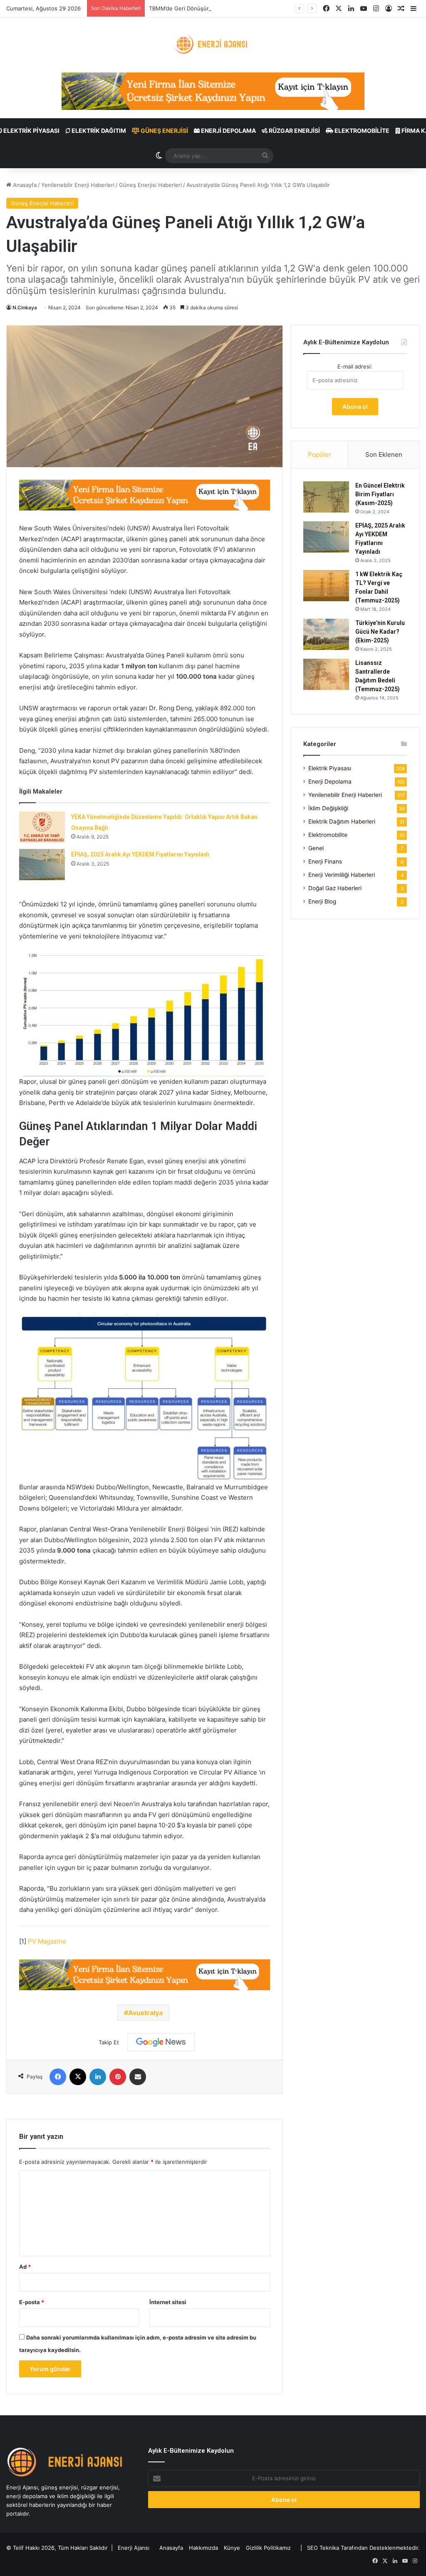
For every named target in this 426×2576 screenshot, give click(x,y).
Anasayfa (24, 185)
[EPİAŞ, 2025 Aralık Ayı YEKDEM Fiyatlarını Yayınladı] (42, 865)
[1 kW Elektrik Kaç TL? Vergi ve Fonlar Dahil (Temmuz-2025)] (326, 586)
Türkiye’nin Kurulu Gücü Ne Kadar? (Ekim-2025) (380, 632)
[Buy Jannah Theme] (213, 91)
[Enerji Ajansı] (213, 45)
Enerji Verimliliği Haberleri (342, 875)
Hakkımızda (203, 2548)
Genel (316, 848)
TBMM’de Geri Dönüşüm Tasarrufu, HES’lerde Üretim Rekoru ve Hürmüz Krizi (248, 8)
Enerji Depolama (228, 131)
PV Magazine (47, 1941)
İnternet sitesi (168, 2302)
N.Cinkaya (25, 307)
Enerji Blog (322, 901)
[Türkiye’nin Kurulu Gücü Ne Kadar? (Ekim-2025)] (326, 634)
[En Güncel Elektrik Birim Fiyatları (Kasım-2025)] (326, 497)
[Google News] (161, 2042)
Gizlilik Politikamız (268, 2548)
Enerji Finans (325, 861)
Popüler (319, 454)
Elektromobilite (361, 131)
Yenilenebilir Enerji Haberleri (78, 185)
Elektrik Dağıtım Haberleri (342, 821)
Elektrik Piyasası (330, 768)
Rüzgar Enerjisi (294, 131)
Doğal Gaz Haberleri (335, 888)
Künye (232, 2548)
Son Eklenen (384, 454)
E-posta (32, 2302)
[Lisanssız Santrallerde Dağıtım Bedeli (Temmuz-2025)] (326, 674)
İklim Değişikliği (328, 808)
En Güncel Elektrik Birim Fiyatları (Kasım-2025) (380, 494)
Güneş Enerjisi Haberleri (150, 185)
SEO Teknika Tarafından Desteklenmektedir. (363, 2548)
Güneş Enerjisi (164, 131)
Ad (25, 2267)
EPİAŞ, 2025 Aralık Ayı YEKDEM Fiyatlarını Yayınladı (140, 854)
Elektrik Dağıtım (98, 131)
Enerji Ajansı (134, 2548)
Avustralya (145, 2013)
